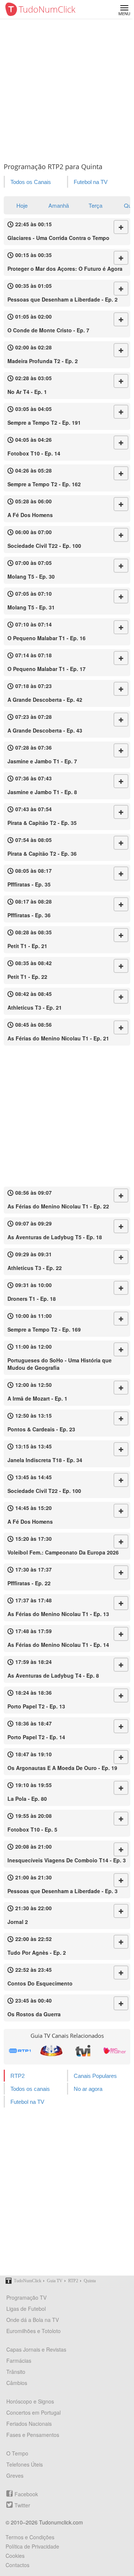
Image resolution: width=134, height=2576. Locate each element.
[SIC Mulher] (114, 2051)
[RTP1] (20, 2051)
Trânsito (16, 2372)
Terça (95, 205)
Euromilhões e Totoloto (33, 2331)
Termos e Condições (30, 2537)
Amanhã (59, 205)
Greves (15, 2475)
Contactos (17, 2565)
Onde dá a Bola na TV (33, 2320)
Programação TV (26, 2297)
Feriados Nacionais (29, 2424)
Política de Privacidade (32, 2546)
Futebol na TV (91, 182)
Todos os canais (30, 2089)
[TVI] (83, 2051)
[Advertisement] (67, 89)
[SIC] (51, 2051)
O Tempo (17, 2453)
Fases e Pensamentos (33, 2435)
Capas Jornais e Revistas (36, 2349)
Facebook (26, 2494)
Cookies (15, 2556)
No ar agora (88, 2089)
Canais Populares (95, 2076)
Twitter (22, 2505)
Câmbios (17, 2383)
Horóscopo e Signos (30, 2401)
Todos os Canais (31, 182)
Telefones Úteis (25, 2464)
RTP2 (17, 2076)
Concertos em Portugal (33, 2412)
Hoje (22, 205)
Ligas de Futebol (26, 2309)
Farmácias (19, 2360)
